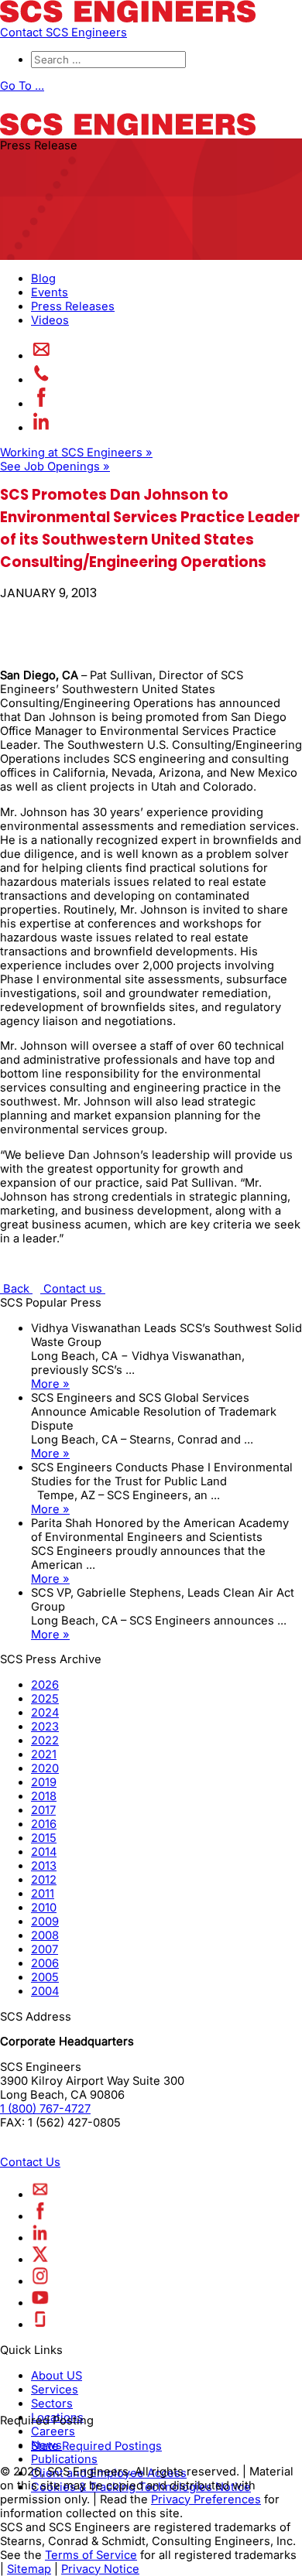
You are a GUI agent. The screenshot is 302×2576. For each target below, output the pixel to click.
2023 (45, 1727)
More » (50, 1384)
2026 (45, 1685)
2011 (43, 1894)
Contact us (73, 1289)
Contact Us (30, 2162)
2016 (44, 1824)
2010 (44, 1908)
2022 (45, 1741)
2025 (45, 1699)
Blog (43, 278)
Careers (53, 2431)
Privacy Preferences (206, 2499)
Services (55, 2390)
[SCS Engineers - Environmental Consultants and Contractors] (128, 19)
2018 (44, 1796)
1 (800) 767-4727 (45, 2109)
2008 (45, 1935)
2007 (45, 1949)
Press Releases (73, 306)
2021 (44, 1754)
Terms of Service (91, 2555)
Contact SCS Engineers (63, 32)
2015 (44, 1838)
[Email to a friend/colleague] (41, 356)
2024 (45, 1713)
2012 (44, 1880)
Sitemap (29, 2569)
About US (57, 2376)
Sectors (52, 2403)
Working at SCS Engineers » (76, 453)
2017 (43, 1810)
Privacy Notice (100, 2569)
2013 (44, 1866)
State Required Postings (96, 2446)
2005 (45, 1977)
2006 (45, 1963)
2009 (45, 1922)
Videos (50, 320)
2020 (45, 1768)
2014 (44, 1852)
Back (16, 1289)
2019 (44, 1782)
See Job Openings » (55, 466)
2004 (45, 1991)
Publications (64, 2459)
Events (50, 292)
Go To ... (22, 86)
